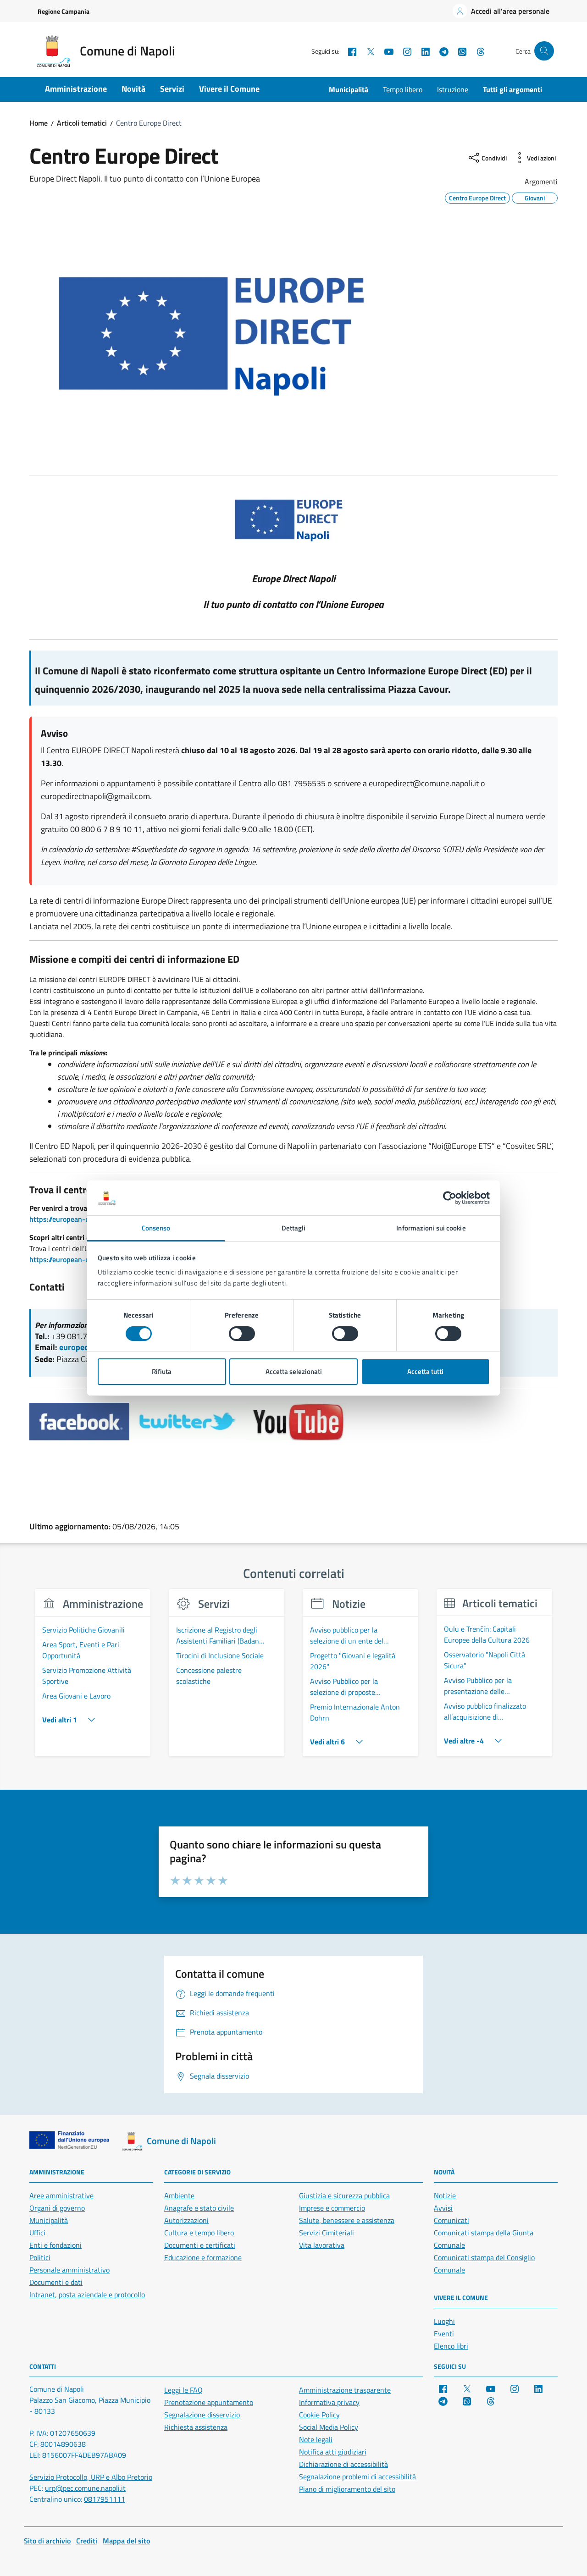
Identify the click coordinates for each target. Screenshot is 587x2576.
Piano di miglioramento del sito (347, 2489)
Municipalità (349, 89)
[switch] (242, 1334)
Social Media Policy (329, 2427)
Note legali (316, 2439)
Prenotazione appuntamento (209, 2402)
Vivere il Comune (229, 89)
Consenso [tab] (156, 1228)
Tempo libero (403, 89)
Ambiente (179, 2195)
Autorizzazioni (186, 2220)
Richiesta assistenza (196, 2427)
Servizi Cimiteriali (327, 2233)
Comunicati (451, 2220)
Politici (40, 2257)
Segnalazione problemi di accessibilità (357, 2477)
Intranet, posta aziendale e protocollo (87, 2295)
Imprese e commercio (332, 2208)
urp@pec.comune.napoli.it (85, 2488)
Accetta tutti (425, 1371)
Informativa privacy (329, 2402)
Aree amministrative (61, 2195)
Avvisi (443, 2208)
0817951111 (105, 2499)
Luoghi (444, 2321)
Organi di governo (57, 2208)
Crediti (87, 2541)
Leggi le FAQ (183, 2390)
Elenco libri (451, 2346)
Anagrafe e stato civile (199, 2208)
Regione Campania (64, 11)
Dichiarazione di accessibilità (343, 2464)
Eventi (444, 2333)
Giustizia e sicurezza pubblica (344, 2195)
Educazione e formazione (203, 2257)
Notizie (445, 2195)
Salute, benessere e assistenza (347, 2220)
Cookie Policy (319, 2415)
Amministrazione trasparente (345, 2390)
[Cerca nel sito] (544, 51)
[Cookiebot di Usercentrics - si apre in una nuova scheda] (450, 1198)
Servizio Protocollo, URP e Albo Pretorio (91, 2477)
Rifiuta (162, 1371)
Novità (133, 89)
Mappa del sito (126, 2541)
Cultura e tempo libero (199, 2233)
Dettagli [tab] (294, 1228)
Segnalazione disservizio (202, 2415)
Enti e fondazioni (55, 2245)
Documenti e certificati (200, 2245)
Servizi (172, 89)
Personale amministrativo (69, 2270)
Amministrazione (76, 89)
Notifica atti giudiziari (333, 2452)
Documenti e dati (56, 2282)
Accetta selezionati (294, 1371)
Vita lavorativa (322, 2245)
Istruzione (453, 89)
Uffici (37, 2233)
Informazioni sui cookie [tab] (431, 1228)
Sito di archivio (47, 2541)
